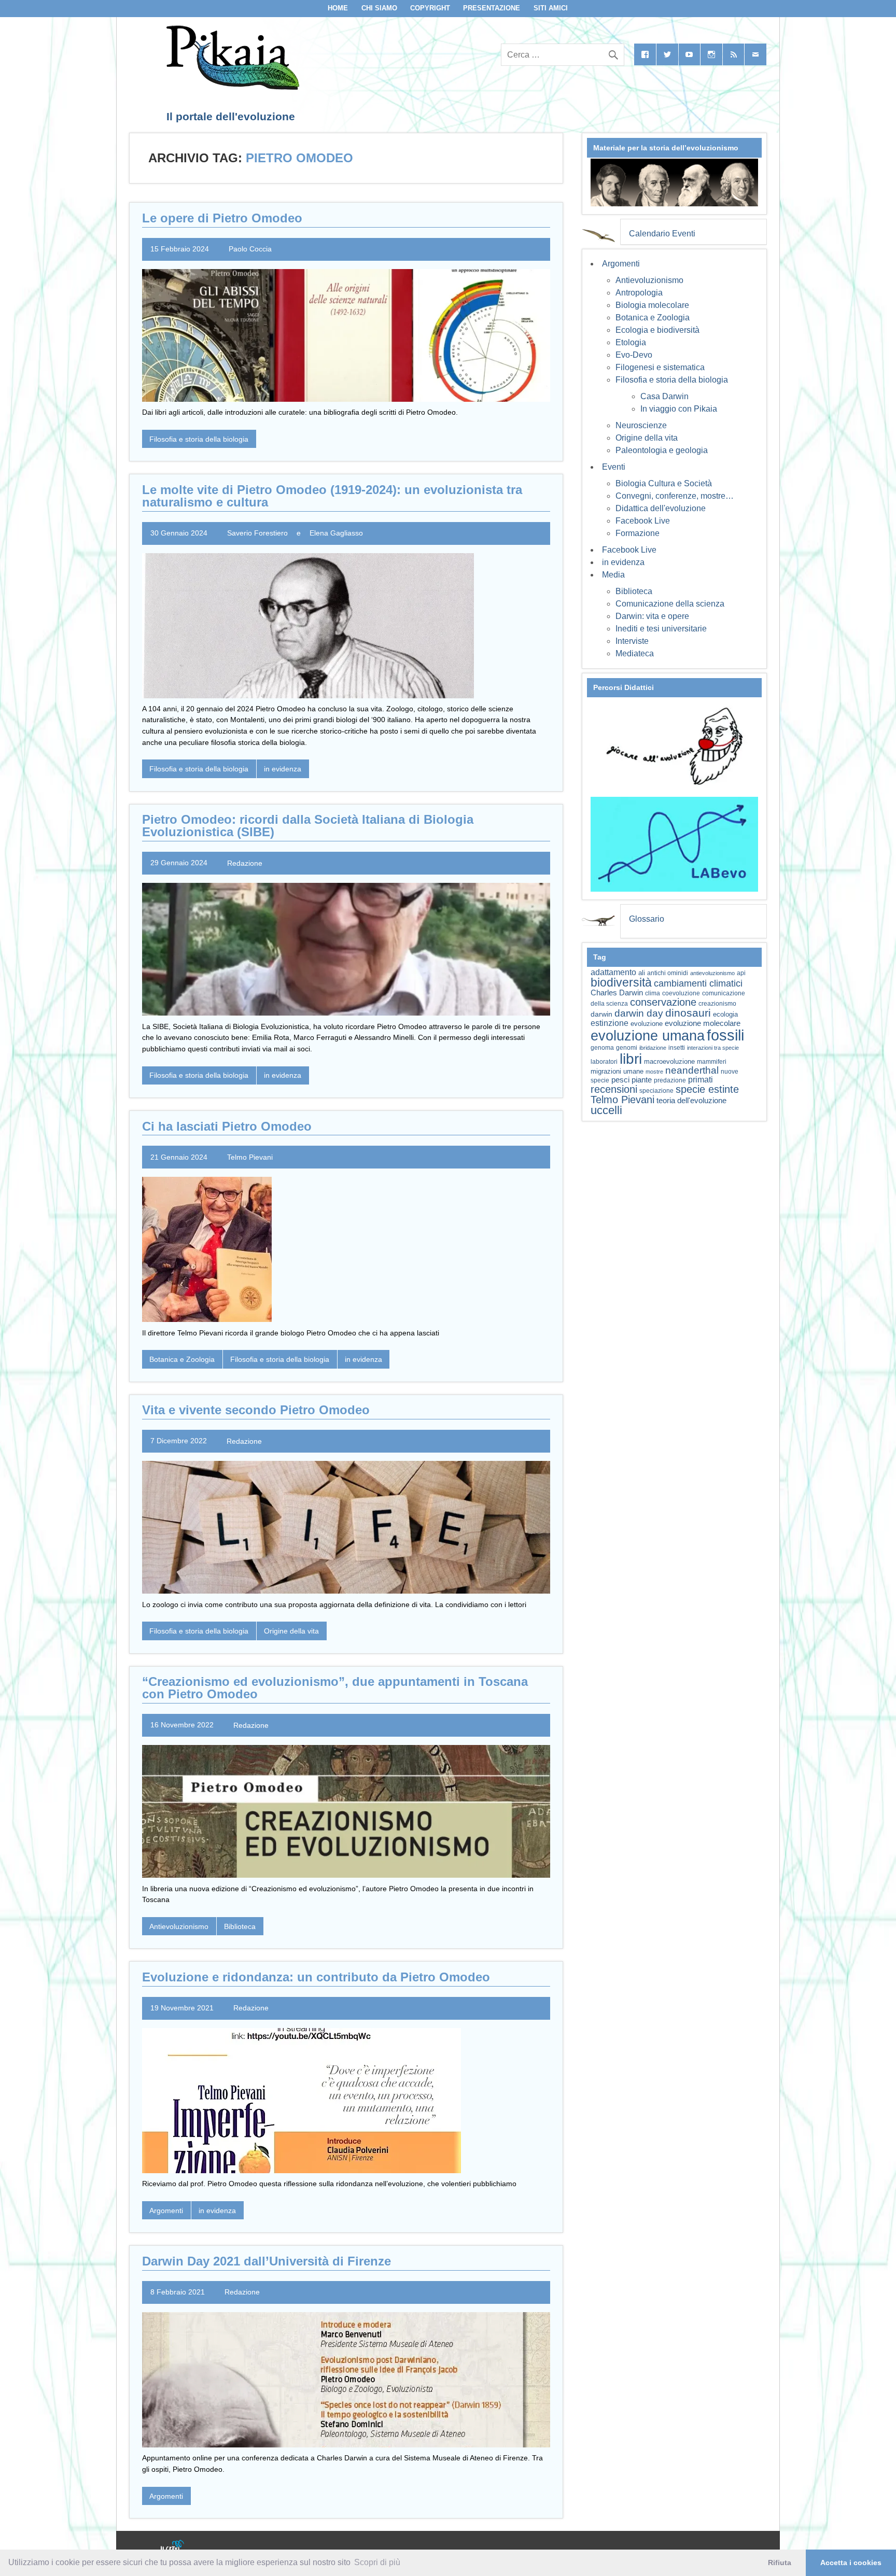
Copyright (430, 8)
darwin (601, 1014)
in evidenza (283, 769)
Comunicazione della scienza (670, 604)
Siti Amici (551, 8)
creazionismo (717, 1003)
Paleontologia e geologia (662, 450)
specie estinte (707, 1089)
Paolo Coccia (250, 249)
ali (642, 973)
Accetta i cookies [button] (851, 2563)
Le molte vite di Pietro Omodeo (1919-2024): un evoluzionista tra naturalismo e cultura (332, 496)
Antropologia (639, 293)
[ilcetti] (173, 2547)
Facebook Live (643, 521)
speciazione (656, 1091)
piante (642, 1080)
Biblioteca (240, 1926)
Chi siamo (379, 8)
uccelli (606, 1110)
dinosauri (688, 1013)
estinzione (610, 1023)
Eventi (614, 467)
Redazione (245, 863)
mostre (654, 1072)
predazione (670, 1080)
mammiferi (712, 1062)
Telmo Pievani (250, 1157)
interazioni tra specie (713, 1048)
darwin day (639, 1013)
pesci (620, 1080)
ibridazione (653, 1048)
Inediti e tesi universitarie (661, 629)
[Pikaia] (231, 87)
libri (631, 1059)
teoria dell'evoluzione (691, 1100)
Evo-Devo (634, 355)
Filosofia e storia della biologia (199, 439)
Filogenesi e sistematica (660, 367)
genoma (602, 1047)
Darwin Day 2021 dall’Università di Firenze (267, 2261)
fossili (725, 1035)
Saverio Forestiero (257, 533)
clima (653, 993)
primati (701, 1080)
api (741, 973)
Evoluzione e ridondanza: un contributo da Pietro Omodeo (316, 1977)
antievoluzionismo (712, 973)
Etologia (631, 342)
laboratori (604, 1061)
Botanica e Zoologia (182, 1359)
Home (338, 8)
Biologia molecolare (652, 305)
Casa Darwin (664, 396)
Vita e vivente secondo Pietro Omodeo (256, 1410)
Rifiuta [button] (780, 2563)
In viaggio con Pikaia (679, 409)
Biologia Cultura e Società (664, 483)
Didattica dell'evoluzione (661, 508)
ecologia (725, 1015)
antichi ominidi (668, 973)
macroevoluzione (669, 1061)
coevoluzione (681, 993)
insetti (677, 1048)
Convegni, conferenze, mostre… (675, 496)
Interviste (632, 641)
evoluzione (647, 1024)
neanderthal (692, 1070)
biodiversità (621, 982)
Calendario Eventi (662, 234)
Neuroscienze (641, 425)
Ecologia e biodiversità (657, 330)
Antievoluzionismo (179, 1926)
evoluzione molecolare (703, 1023)
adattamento (613, 972)
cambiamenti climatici (698, 983)
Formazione (638, 533)
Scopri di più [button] (377, 2562)
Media (613, 575)
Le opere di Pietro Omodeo (222, 218)
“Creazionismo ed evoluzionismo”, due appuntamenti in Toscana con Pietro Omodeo (335, 1688)
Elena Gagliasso (336, 533)
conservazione (663, 1002)
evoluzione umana (648, 1036)
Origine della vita (291, 1631)
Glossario (647, 919)
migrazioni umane (617, 1071)
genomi (627, 1048)
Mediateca (635, 653)
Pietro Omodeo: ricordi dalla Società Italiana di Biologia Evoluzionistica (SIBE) (308, 826)
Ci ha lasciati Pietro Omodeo (227, 1126)
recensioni (614, 1089)
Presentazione (492, 8)
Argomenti (166, 2211)
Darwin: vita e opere (652, 616)
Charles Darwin (617, 993)
